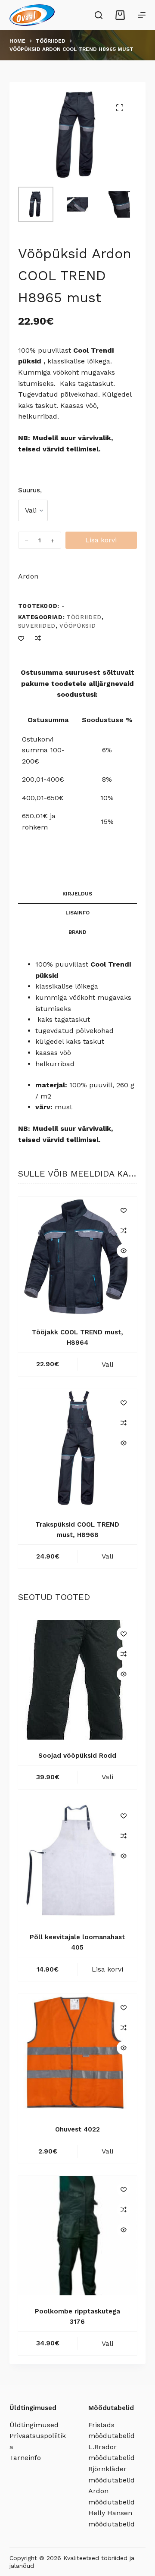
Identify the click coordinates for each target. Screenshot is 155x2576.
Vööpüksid (77, 626)
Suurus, (30, 490)
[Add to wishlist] (21, 638)
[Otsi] (99, 15)
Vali (107, 1364)
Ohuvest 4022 (77, 2129)
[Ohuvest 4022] (78, 2054)
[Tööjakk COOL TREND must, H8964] (78, 1257)
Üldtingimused (34, 2425)
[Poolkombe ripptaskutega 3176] (78, 2236)
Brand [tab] (77, 932)
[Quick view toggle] (124, 1251)
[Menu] (142, 15)
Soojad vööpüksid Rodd (77, 1756)
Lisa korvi (101, 540)
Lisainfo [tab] (77, 913)
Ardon (28, 576)
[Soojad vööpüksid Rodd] (78, 1680)
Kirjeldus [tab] (77, 894)
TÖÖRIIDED (84, 617)
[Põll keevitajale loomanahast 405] (78, 1862)
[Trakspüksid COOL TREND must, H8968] (78, 1449)
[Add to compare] (38, 638)
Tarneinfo (25, 2458)
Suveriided (37, 626)
